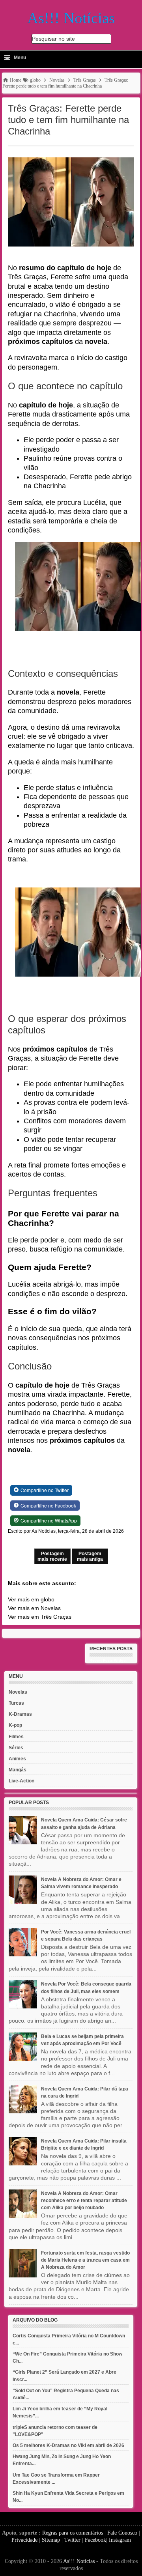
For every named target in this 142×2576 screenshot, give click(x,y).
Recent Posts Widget (108, 1661)
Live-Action (21, 1781)
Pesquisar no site (53, 39)
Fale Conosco (122, 2533)
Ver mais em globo (31, 1599)
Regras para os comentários (73, 2533)
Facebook (95, 2540)
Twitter (72, 2540)
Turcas (16, 1703)
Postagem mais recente (52, 1556)
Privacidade (24, 2540)
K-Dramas (20, 1714)
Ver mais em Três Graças (40, 1617)
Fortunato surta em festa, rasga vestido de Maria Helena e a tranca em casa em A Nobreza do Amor (85, 2260)
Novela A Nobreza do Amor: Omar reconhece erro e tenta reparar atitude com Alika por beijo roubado (84, 2201)
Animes (17, 1759)
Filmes (16, 1737)
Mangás (18, 1770)
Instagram (120, 2540)
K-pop (15, 1725)
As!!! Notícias (79, 2561)
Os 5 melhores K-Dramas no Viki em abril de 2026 (68, 2445)
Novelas (18, 1692)
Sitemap (51, 2540)
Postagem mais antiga (90, 1556)
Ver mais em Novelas (34, 1608)
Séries (16, 1748)
